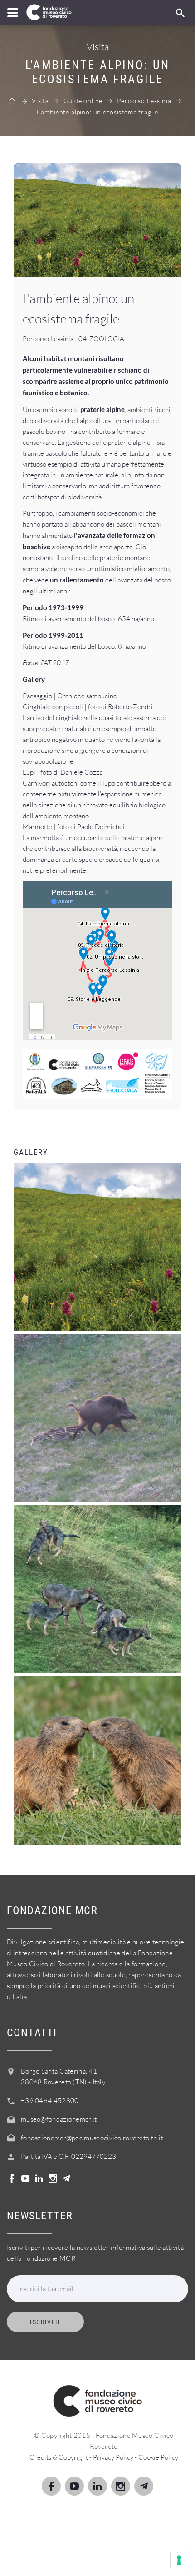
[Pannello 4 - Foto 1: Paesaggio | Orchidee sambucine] (97, 220)
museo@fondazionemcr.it (59, 2119)
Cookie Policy (158, 2457)
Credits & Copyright (59, 2457)
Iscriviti (45, 2322)
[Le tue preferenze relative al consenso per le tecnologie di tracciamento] (179, 2560)
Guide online (83, 101)
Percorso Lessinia (144, 101)
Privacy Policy (113, 2457)
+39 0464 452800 (50, 2101)
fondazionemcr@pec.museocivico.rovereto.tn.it (92, 2138)
